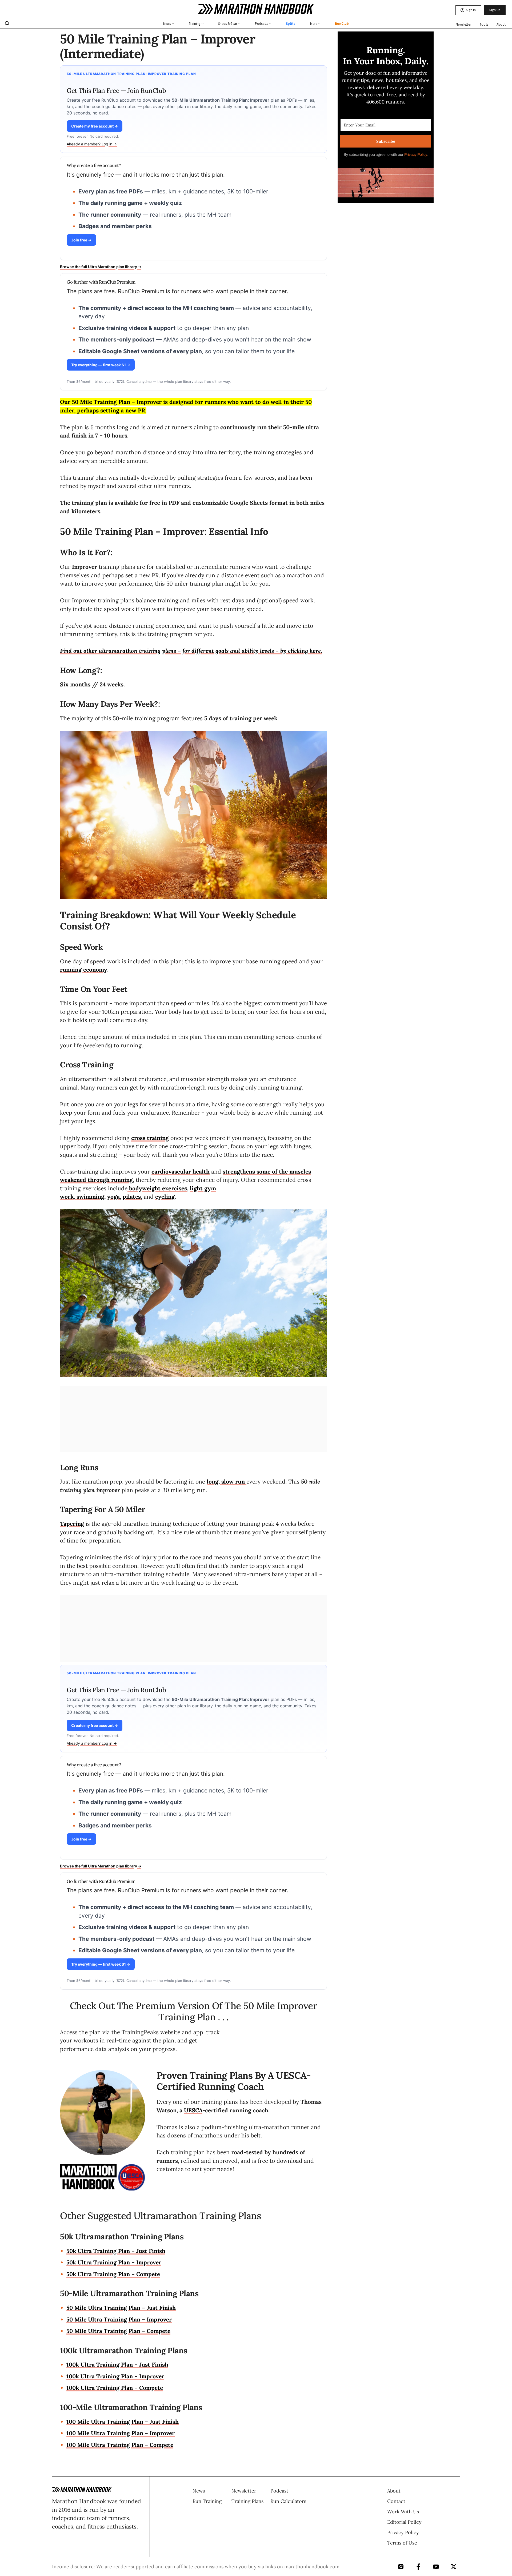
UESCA (193, 2110)
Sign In (471, 10)
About (501, 25)
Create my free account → (95, 126)
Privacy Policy (415, 155)
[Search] (7, 24)
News (167, 24)
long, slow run (227, 1482)
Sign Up (495, 10)
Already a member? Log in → (92, 144)
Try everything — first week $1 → (101, 365)
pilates (132, 1197)
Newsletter (463, 25)
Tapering (72, 1524)
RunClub (342, 24)
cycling (165, 1197)
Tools (484, 25)
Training (194, 24)
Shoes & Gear (228, 24)
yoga (113, 1197)
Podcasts (261, 24)
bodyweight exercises (158, 1188)
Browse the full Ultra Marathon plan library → (101, 267)
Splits (290, 24)
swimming (90, 1197)
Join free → (81, 240)
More (314, 24)
